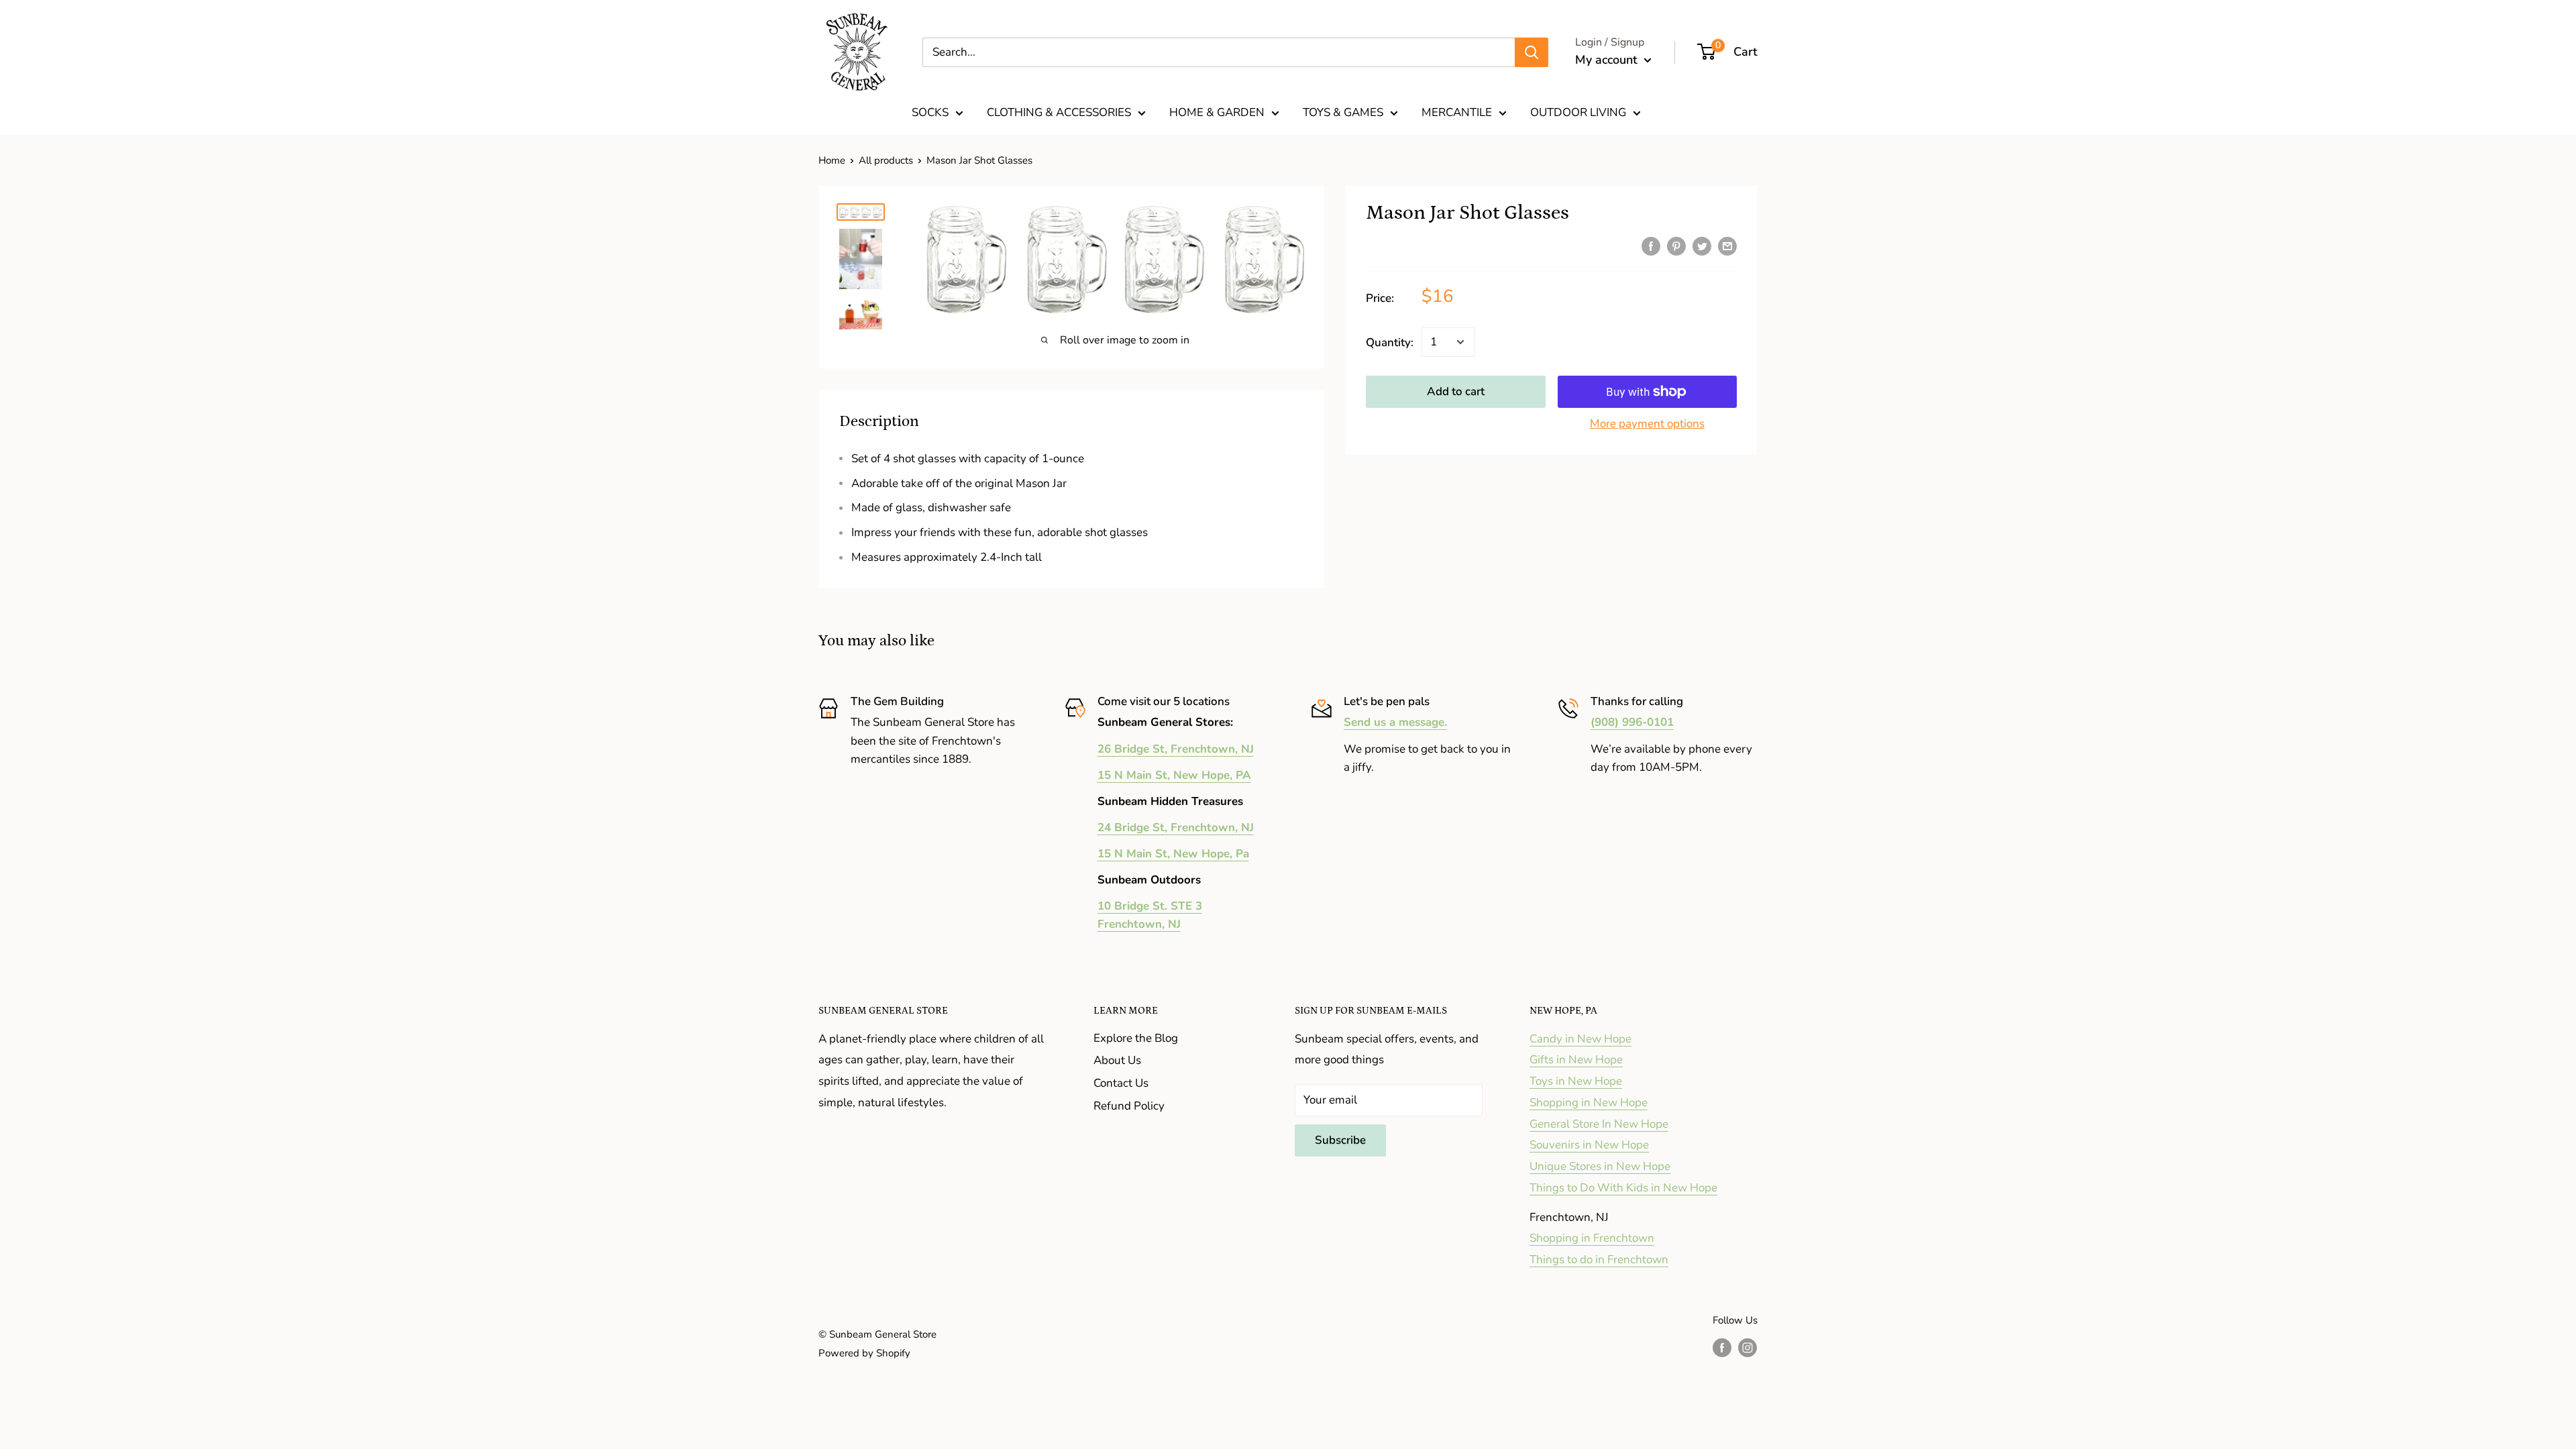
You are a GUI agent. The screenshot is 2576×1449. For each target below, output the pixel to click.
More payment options (1647, 424)
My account (1608, 60)
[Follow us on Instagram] (1748, 1347)
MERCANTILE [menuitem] (1457, 112)
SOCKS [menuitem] (930, 112)
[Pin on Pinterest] (1676, 246)
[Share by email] (1727, 246)
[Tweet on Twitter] (1702, 246)
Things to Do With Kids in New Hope (1623, 1188)
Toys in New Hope (1576, 1081)
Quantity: (1390, 342)
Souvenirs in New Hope (1589, 1145)
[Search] (1532, 52)
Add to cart (1456, 391)
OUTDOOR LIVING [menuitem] (1578, 112)
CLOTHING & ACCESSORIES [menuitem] (1059, 112)
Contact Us (1121, 1083)
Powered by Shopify (864, 1353)
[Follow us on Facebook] (1722, 1347)
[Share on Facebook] (1651, 246)
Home (832, 160)
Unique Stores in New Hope (1600, 1166)
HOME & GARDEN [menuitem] (1217, 112)
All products (886, 160)
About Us (1117, 1060)
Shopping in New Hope (1589, 1103)
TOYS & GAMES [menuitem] (1343, 112)
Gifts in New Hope (1576, 1060)
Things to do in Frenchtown (1599, 1259)
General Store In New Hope (1599, 1124)
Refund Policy (1129, 1106)
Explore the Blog (1136, 1038)
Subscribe (1340, 1140)
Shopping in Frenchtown (1592, 1238)
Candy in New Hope (1580, 1039)
